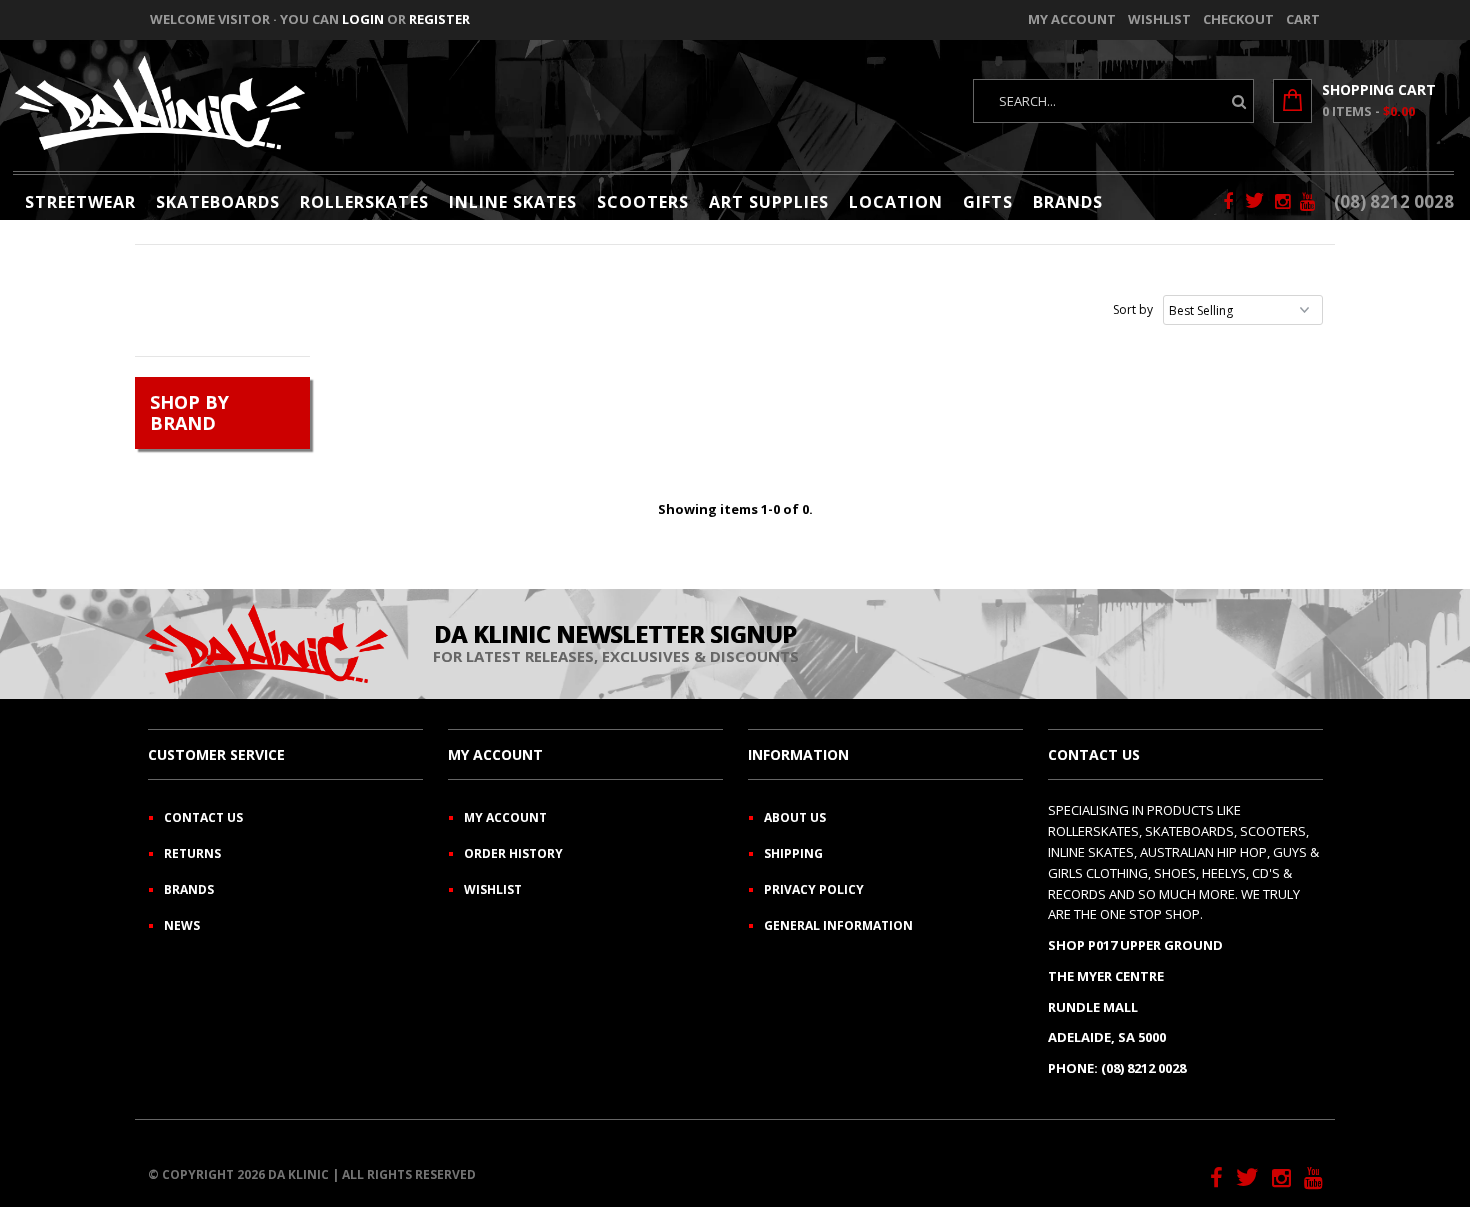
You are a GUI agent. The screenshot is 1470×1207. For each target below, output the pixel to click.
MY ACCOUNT (505, 817)
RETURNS (192, 853)
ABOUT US (795, 817)
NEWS (182, 925)
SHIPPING (793, 853)
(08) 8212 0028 (1394, 201)
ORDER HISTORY (513, 853)
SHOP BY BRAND (189, 412)
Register (439, 19)
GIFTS (988, 202)
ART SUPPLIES (769, 202)
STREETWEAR (80, 202)
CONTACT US (203, 817)
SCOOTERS (643, 202)
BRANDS (1068, 202)
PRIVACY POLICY (814, 889)
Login (363, 19)
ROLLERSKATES (364, 202)
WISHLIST (493, 889)
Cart (1303, 19)
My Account (1072, 19)
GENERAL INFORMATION (838, 925)
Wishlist (1159, 19)
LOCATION (896, 202)
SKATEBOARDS (218, 202)
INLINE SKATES (513, 202)
